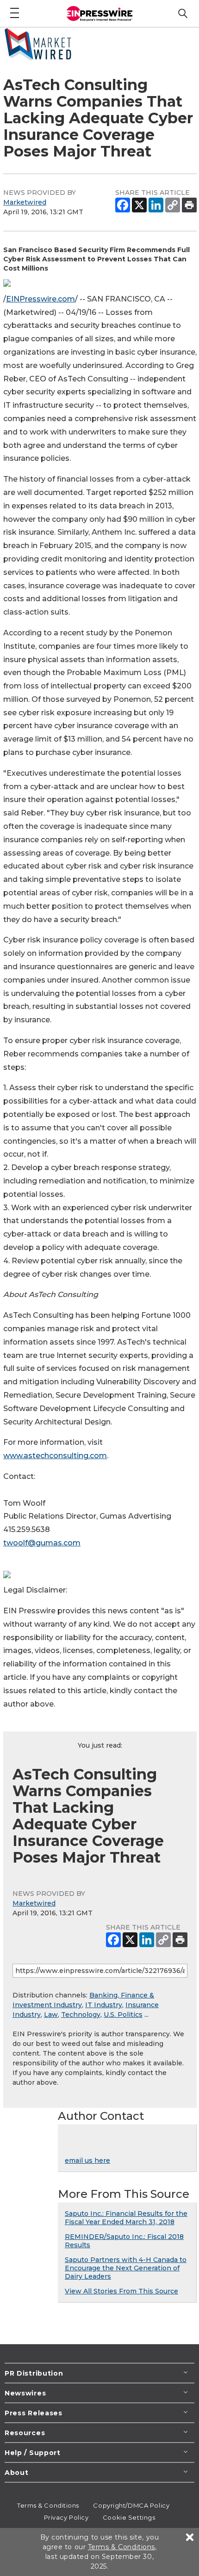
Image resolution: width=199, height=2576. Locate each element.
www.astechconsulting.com (55, 1456)
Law (51, 2015)
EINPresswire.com (40, 299)
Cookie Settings (129, 2517)
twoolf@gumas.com (42, 1543)
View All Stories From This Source (121, 2291)
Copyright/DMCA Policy (131, 2505)
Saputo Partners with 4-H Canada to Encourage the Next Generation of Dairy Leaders (126, 2268)
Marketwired (25, 202)
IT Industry (104, 2005)
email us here (87, 2160)
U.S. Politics (123, 2015)
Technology (81, 2015)
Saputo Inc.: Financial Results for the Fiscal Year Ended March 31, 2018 (126, 2218)
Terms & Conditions (48, 2505)
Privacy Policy (66, 2517)
